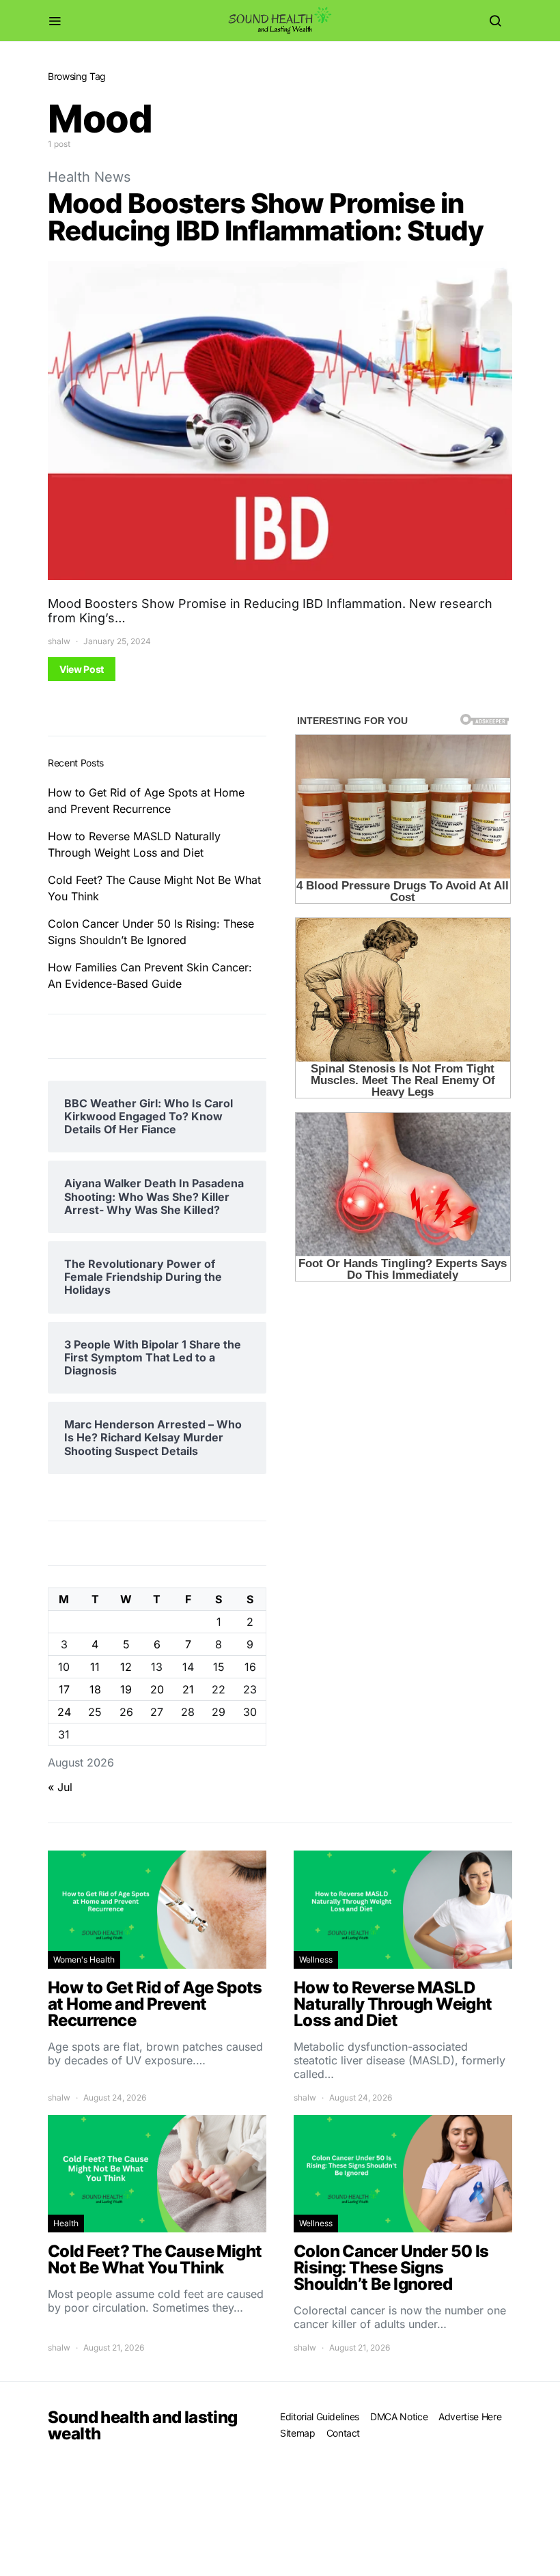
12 (126, 1667)
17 (64, 1689)
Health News (89, 177)
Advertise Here (470, 2416)
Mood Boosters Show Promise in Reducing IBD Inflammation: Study (266, 217)
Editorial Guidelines (320, 2416)
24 (64, 1712)
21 (188, 1689)
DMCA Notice (399, 2416)
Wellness (316, 1959)
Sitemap (298, 2433)
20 (157, 1689)
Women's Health (84, 1959)
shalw (59, 641)
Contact (344, 2433)
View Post (82, 669)
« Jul (60, 1787)
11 (95, 1667)
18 (95, 1689)
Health (66, 2223)
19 (126, 1689)
